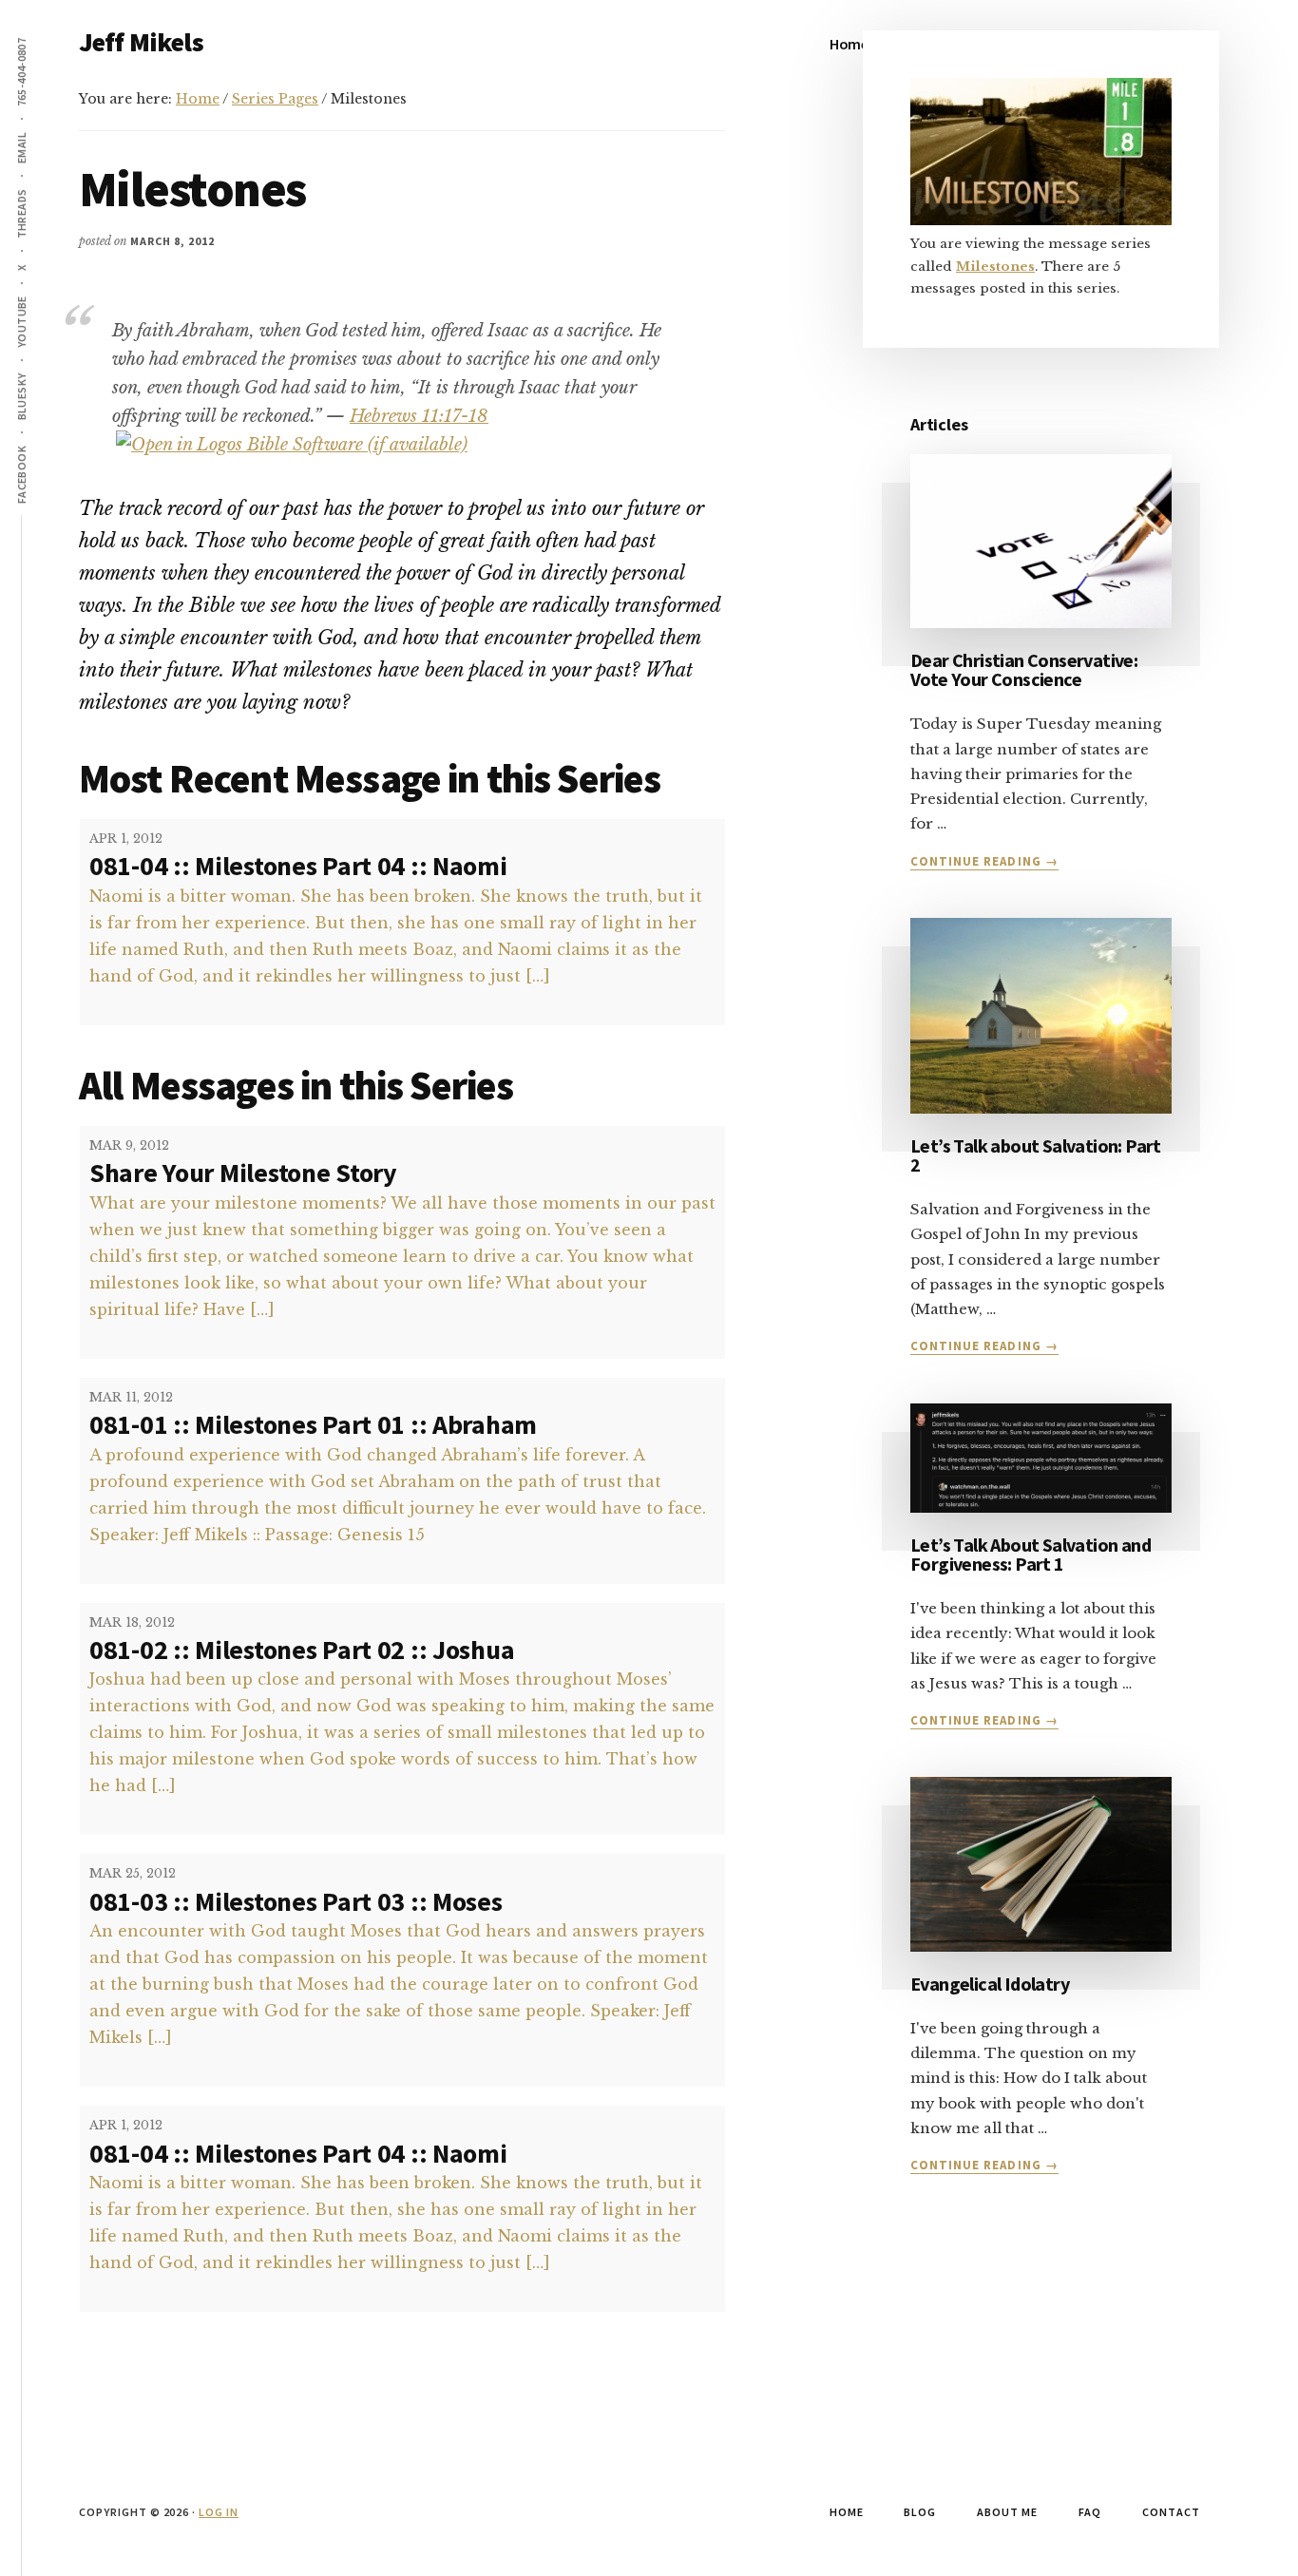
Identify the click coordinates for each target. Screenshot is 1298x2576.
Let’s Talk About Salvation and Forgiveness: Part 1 (1031, 1554)
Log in (219, 2512)
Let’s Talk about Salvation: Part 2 (1036, 1155)
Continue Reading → (984, 862)
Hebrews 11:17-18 (419, 416)
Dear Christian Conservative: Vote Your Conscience (1024, 669)
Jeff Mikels (141, 42)
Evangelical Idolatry (990, 1984)
